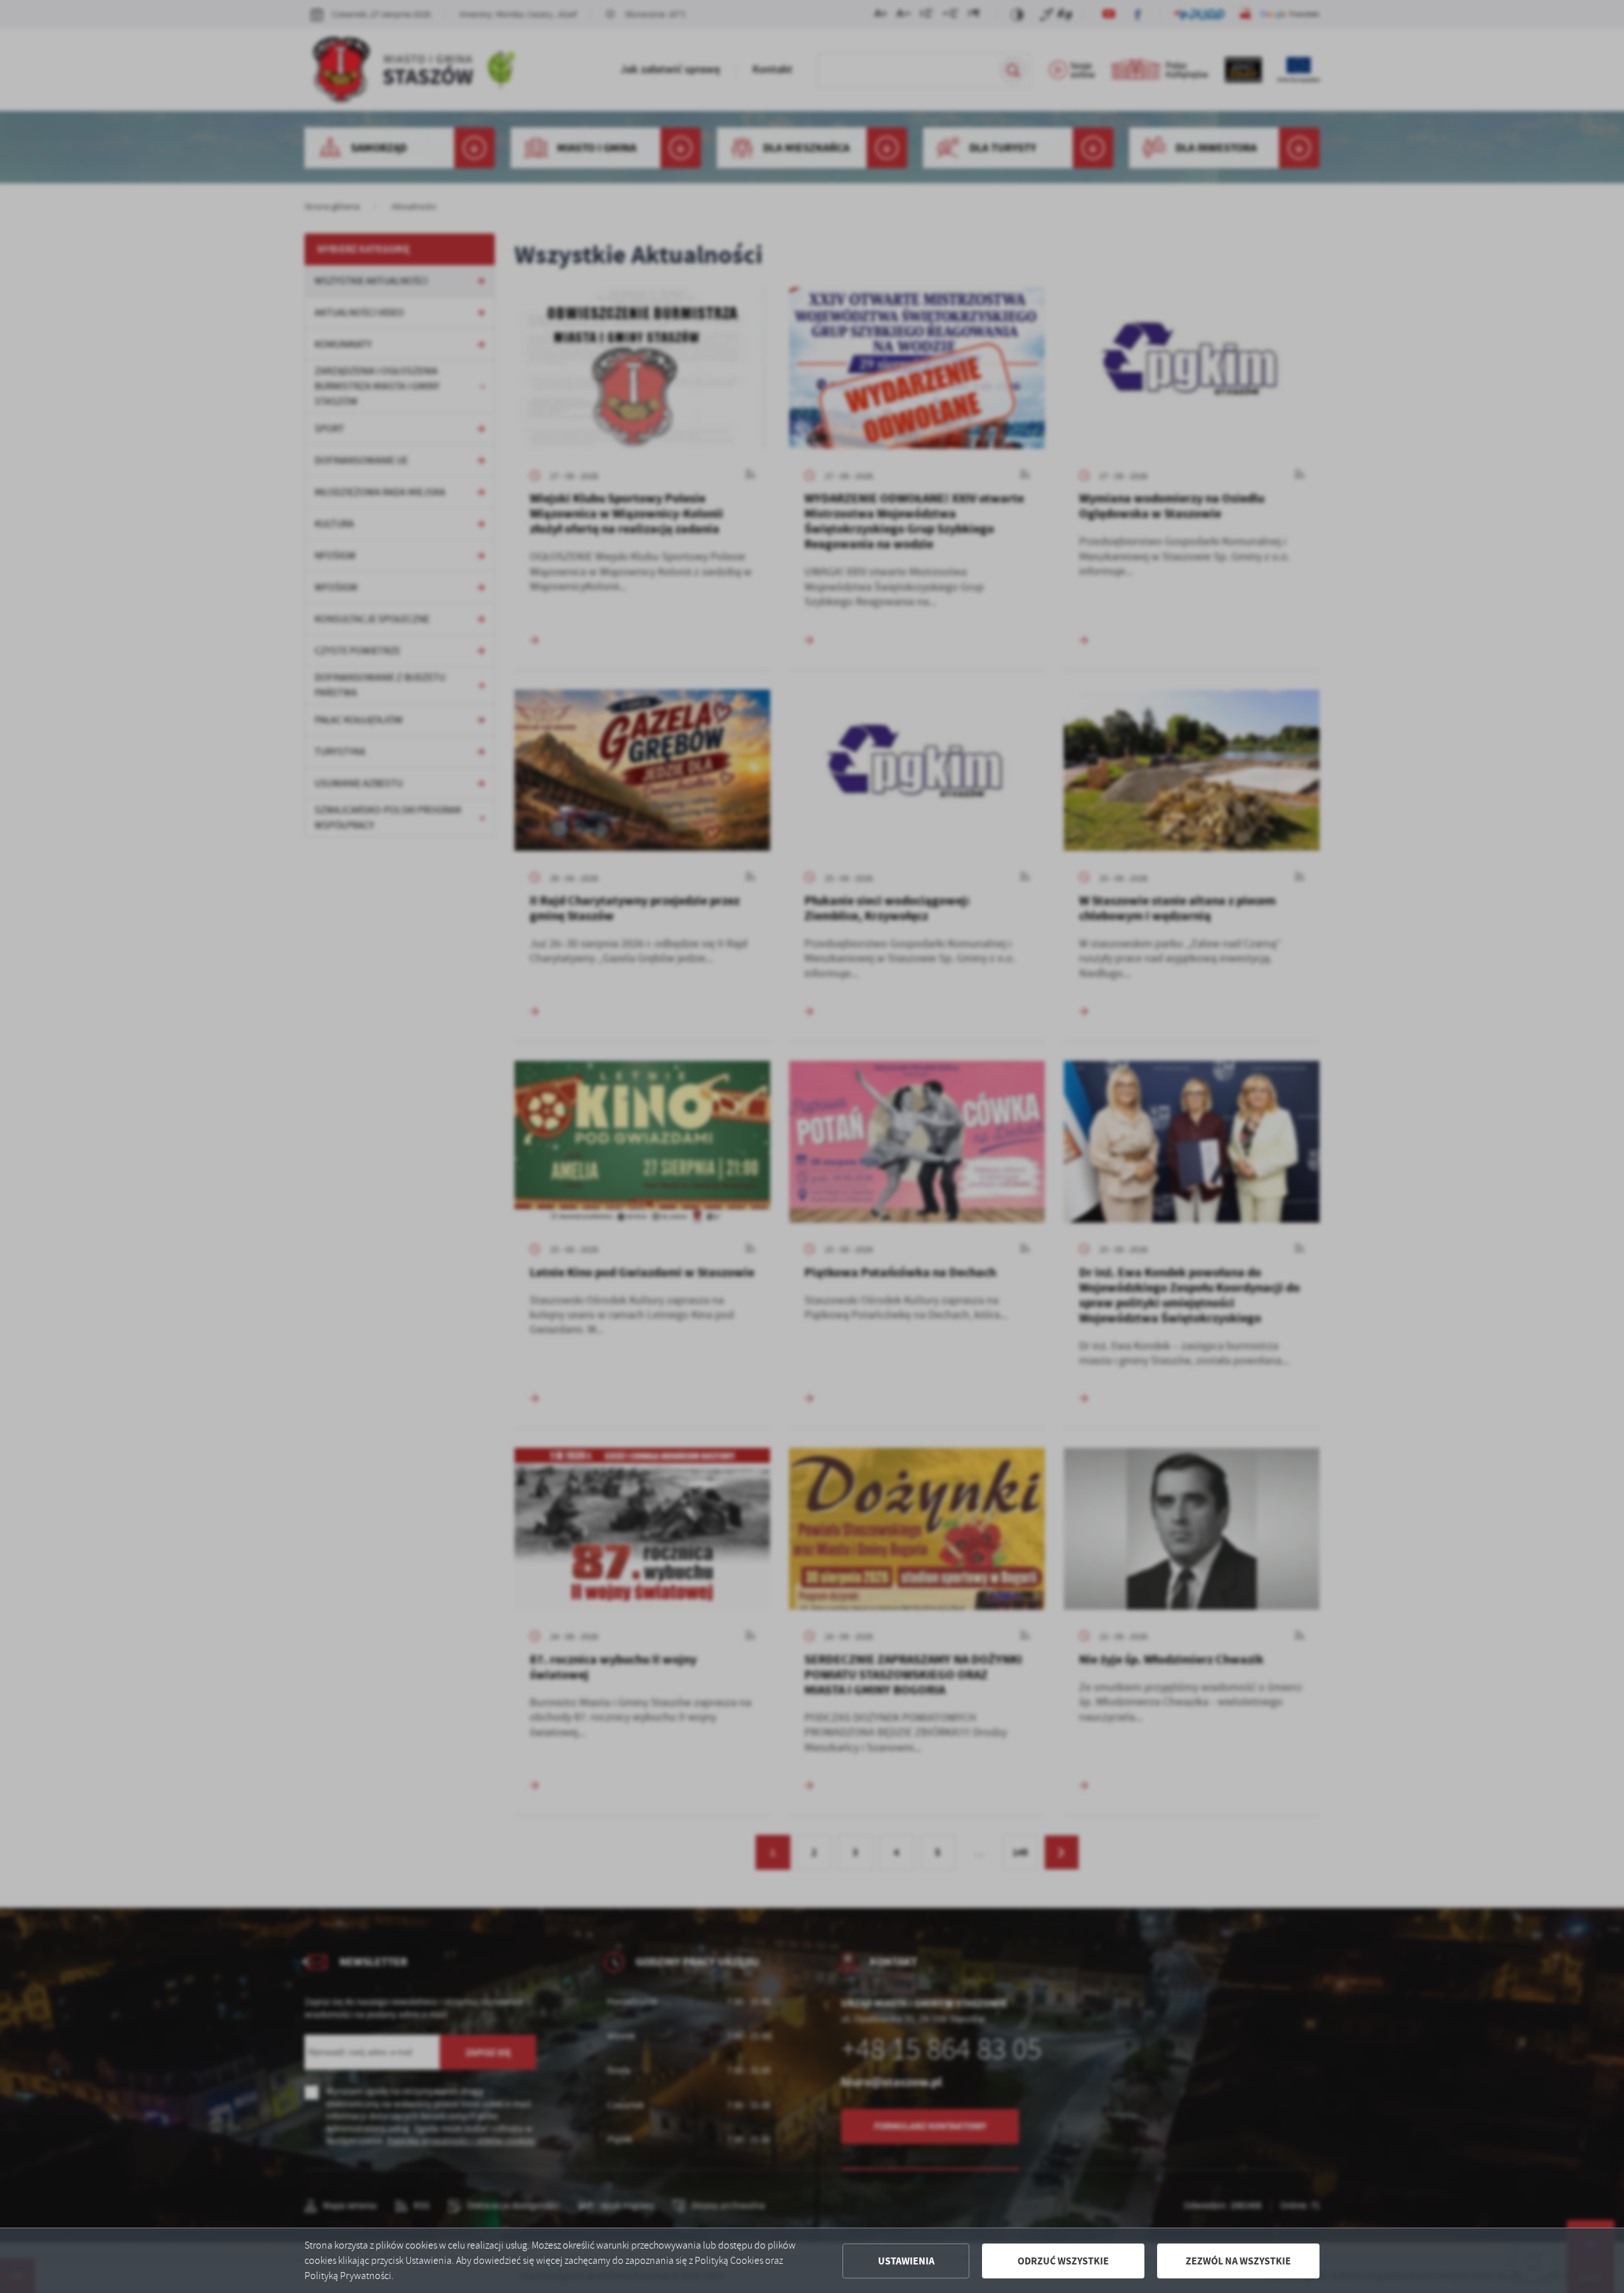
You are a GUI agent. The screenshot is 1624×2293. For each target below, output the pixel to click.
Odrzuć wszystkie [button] (1063, 2261)
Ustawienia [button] (906, 2261)
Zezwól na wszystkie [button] (1238, 2261)
